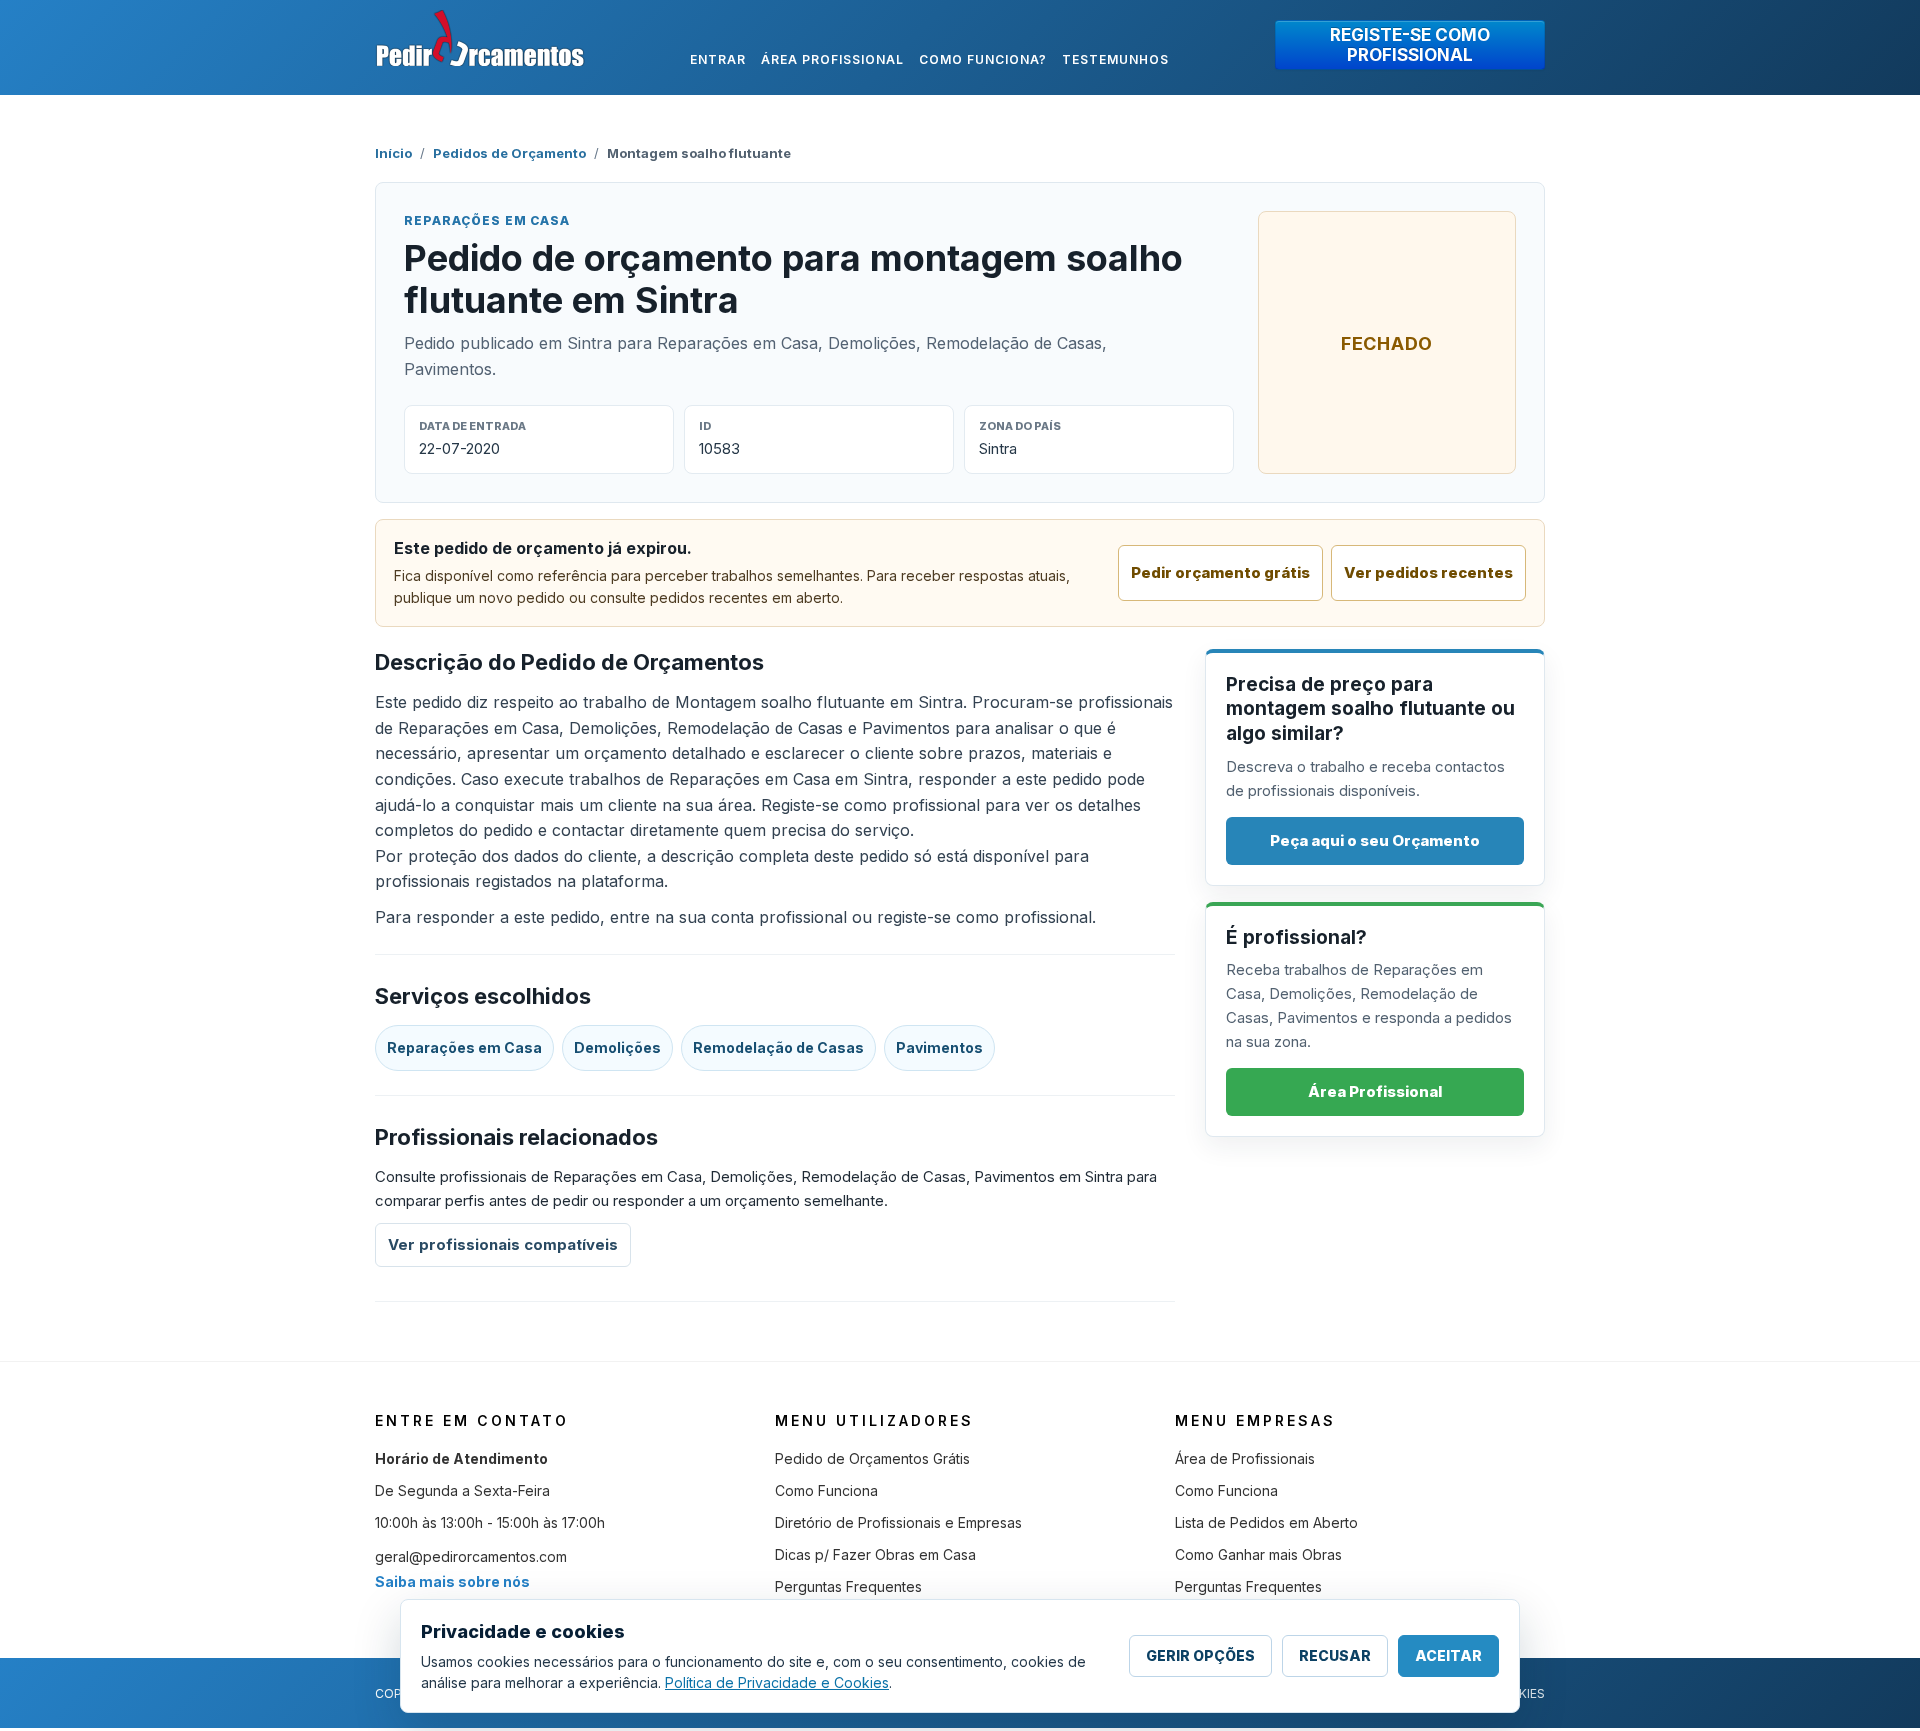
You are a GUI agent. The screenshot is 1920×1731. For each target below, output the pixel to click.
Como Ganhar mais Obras (1258, 1554)
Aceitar (1448, 1655)
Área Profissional (1375, 1091)
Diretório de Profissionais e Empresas (898, 1522)
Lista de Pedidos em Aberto (1266, 1522)
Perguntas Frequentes (848, 1586)
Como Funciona (826, 1490)
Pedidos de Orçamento (509, 153)
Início (393, 153)
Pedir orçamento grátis (1220, 572)
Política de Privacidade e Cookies (777, 1682)
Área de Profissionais (1245, 1458)
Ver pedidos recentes (1428, 572)
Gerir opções (1200, 1655)
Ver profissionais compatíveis (503, 1244)
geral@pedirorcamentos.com (471, 1556)
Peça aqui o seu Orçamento (1375, 840)
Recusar (1335, 1655)
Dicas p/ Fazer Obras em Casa (875, 1554)
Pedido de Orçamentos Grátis (872, 1458)
